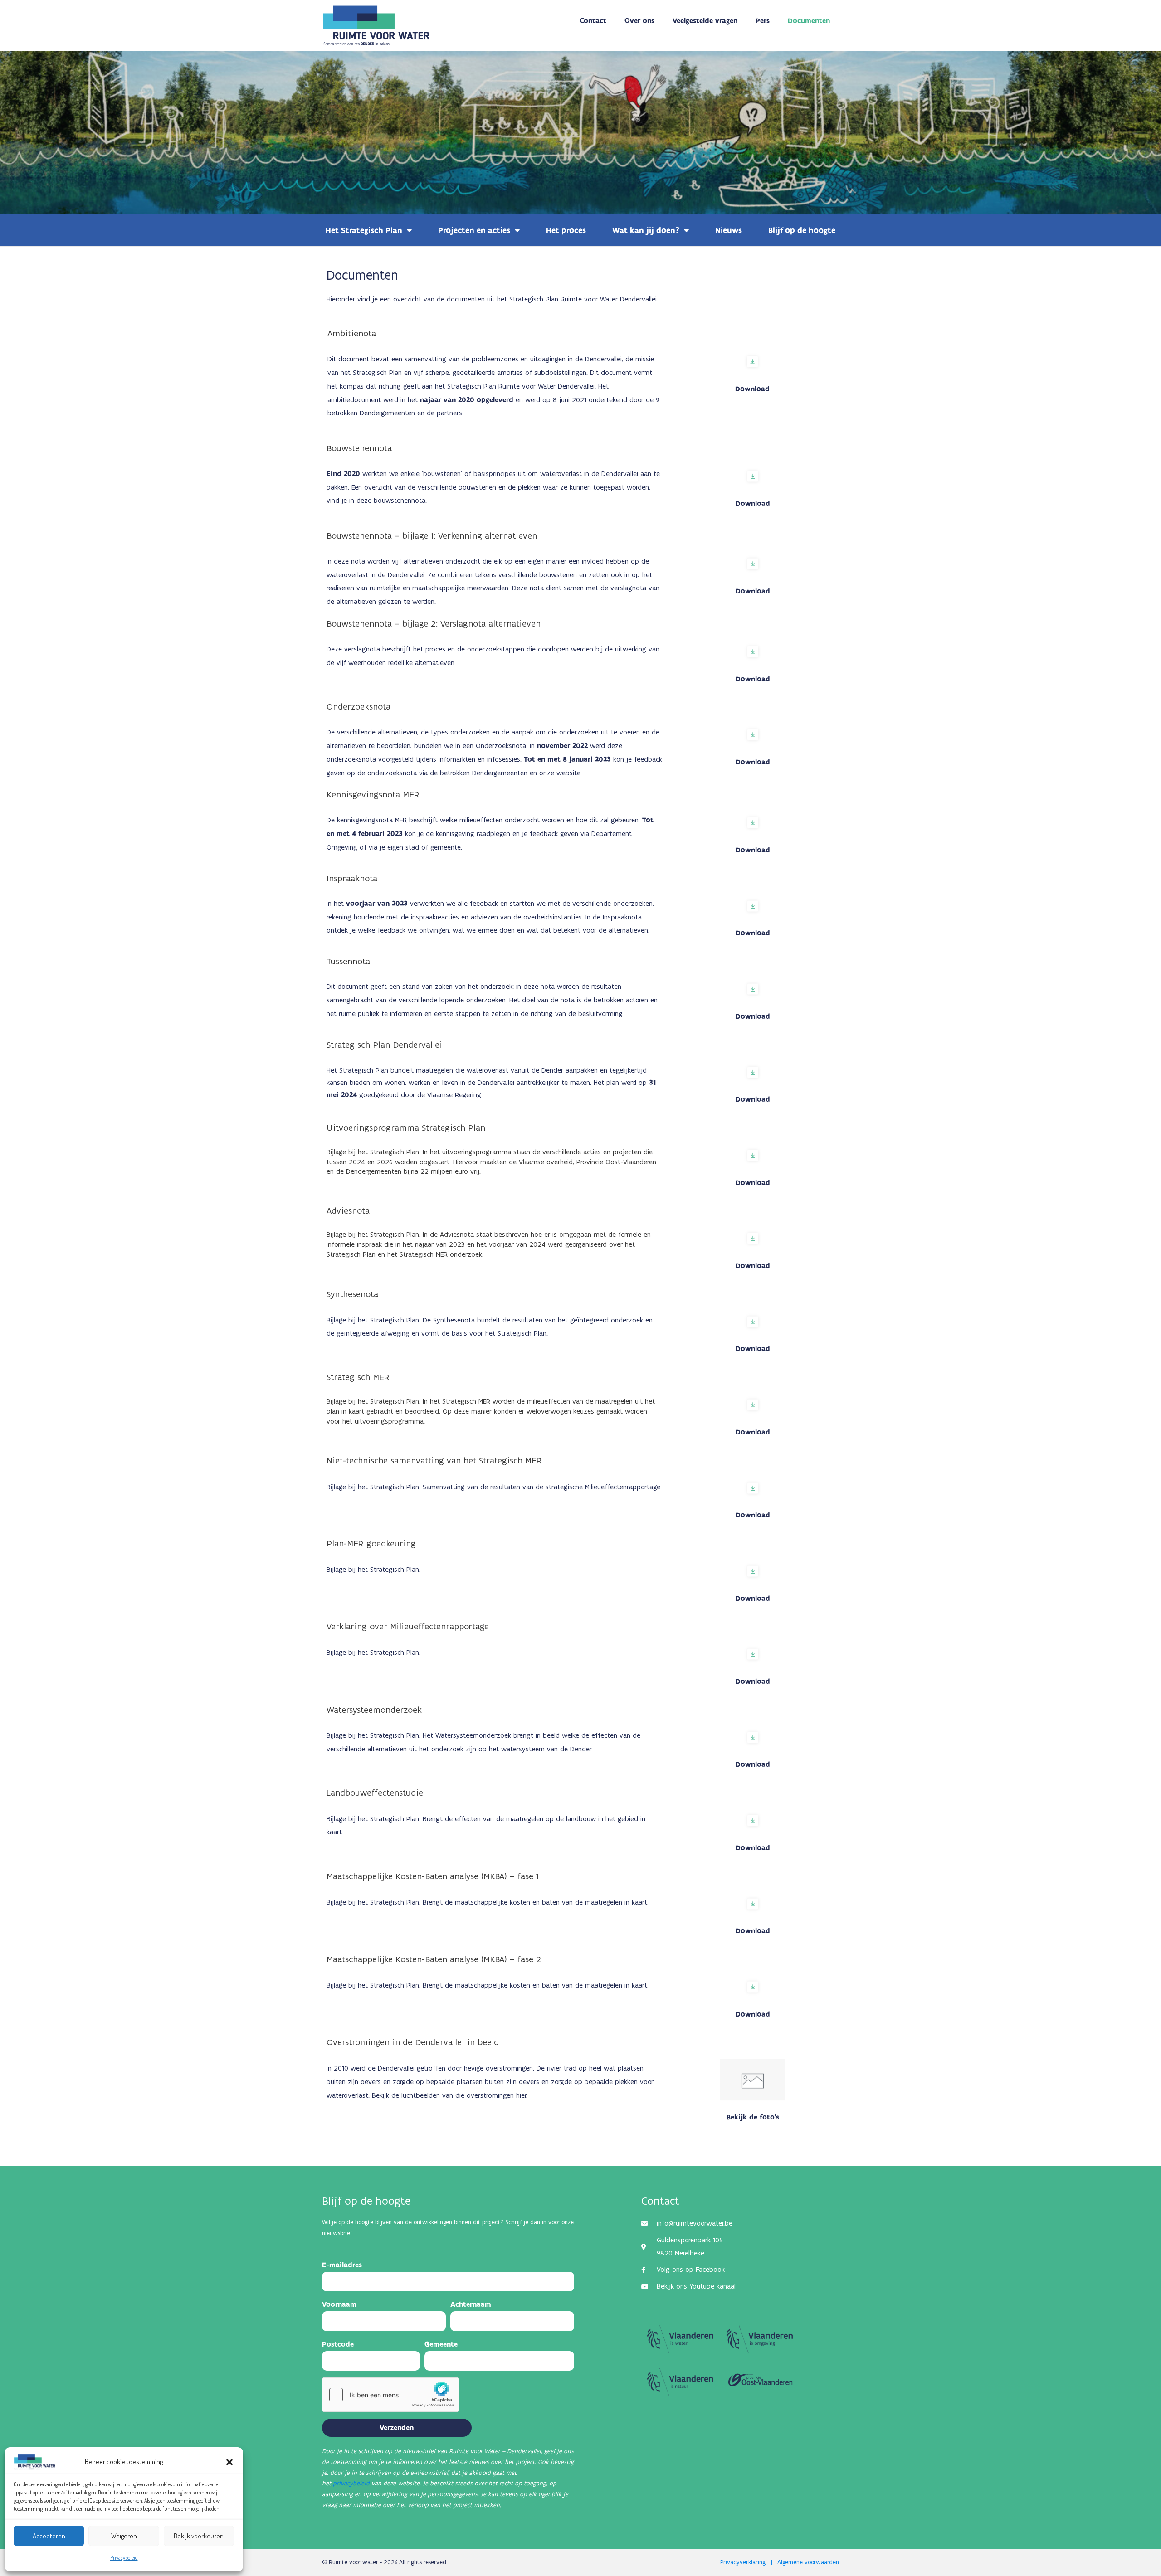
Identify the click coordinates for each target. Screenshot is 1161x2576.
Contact (593, 21)
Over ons (639, 21)
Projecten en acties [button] (474, 230)
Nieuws (729, 230)
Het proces (566, 230)
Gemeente (441, 2344)
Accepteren (49, 2536)
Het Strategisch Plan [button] (364, 230)
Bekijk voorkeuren (199, 2536)
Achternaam (471, 2304)
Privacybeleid (124, 2558)
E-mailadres (342, 2265)
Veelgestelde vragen (705, 21)
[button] (229, 2462)
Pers (763, 21)
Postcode (338, 2344)
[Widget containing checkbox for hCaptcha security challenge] (390, 2395)
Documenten (809, 21)
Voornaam (339, 2304)
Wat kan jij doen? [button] (646, 230)
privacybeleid (351, 2483)
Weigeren (124, 2536)
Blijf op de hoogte (802, 230)
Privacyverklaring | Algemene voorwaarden (780, 2562)
